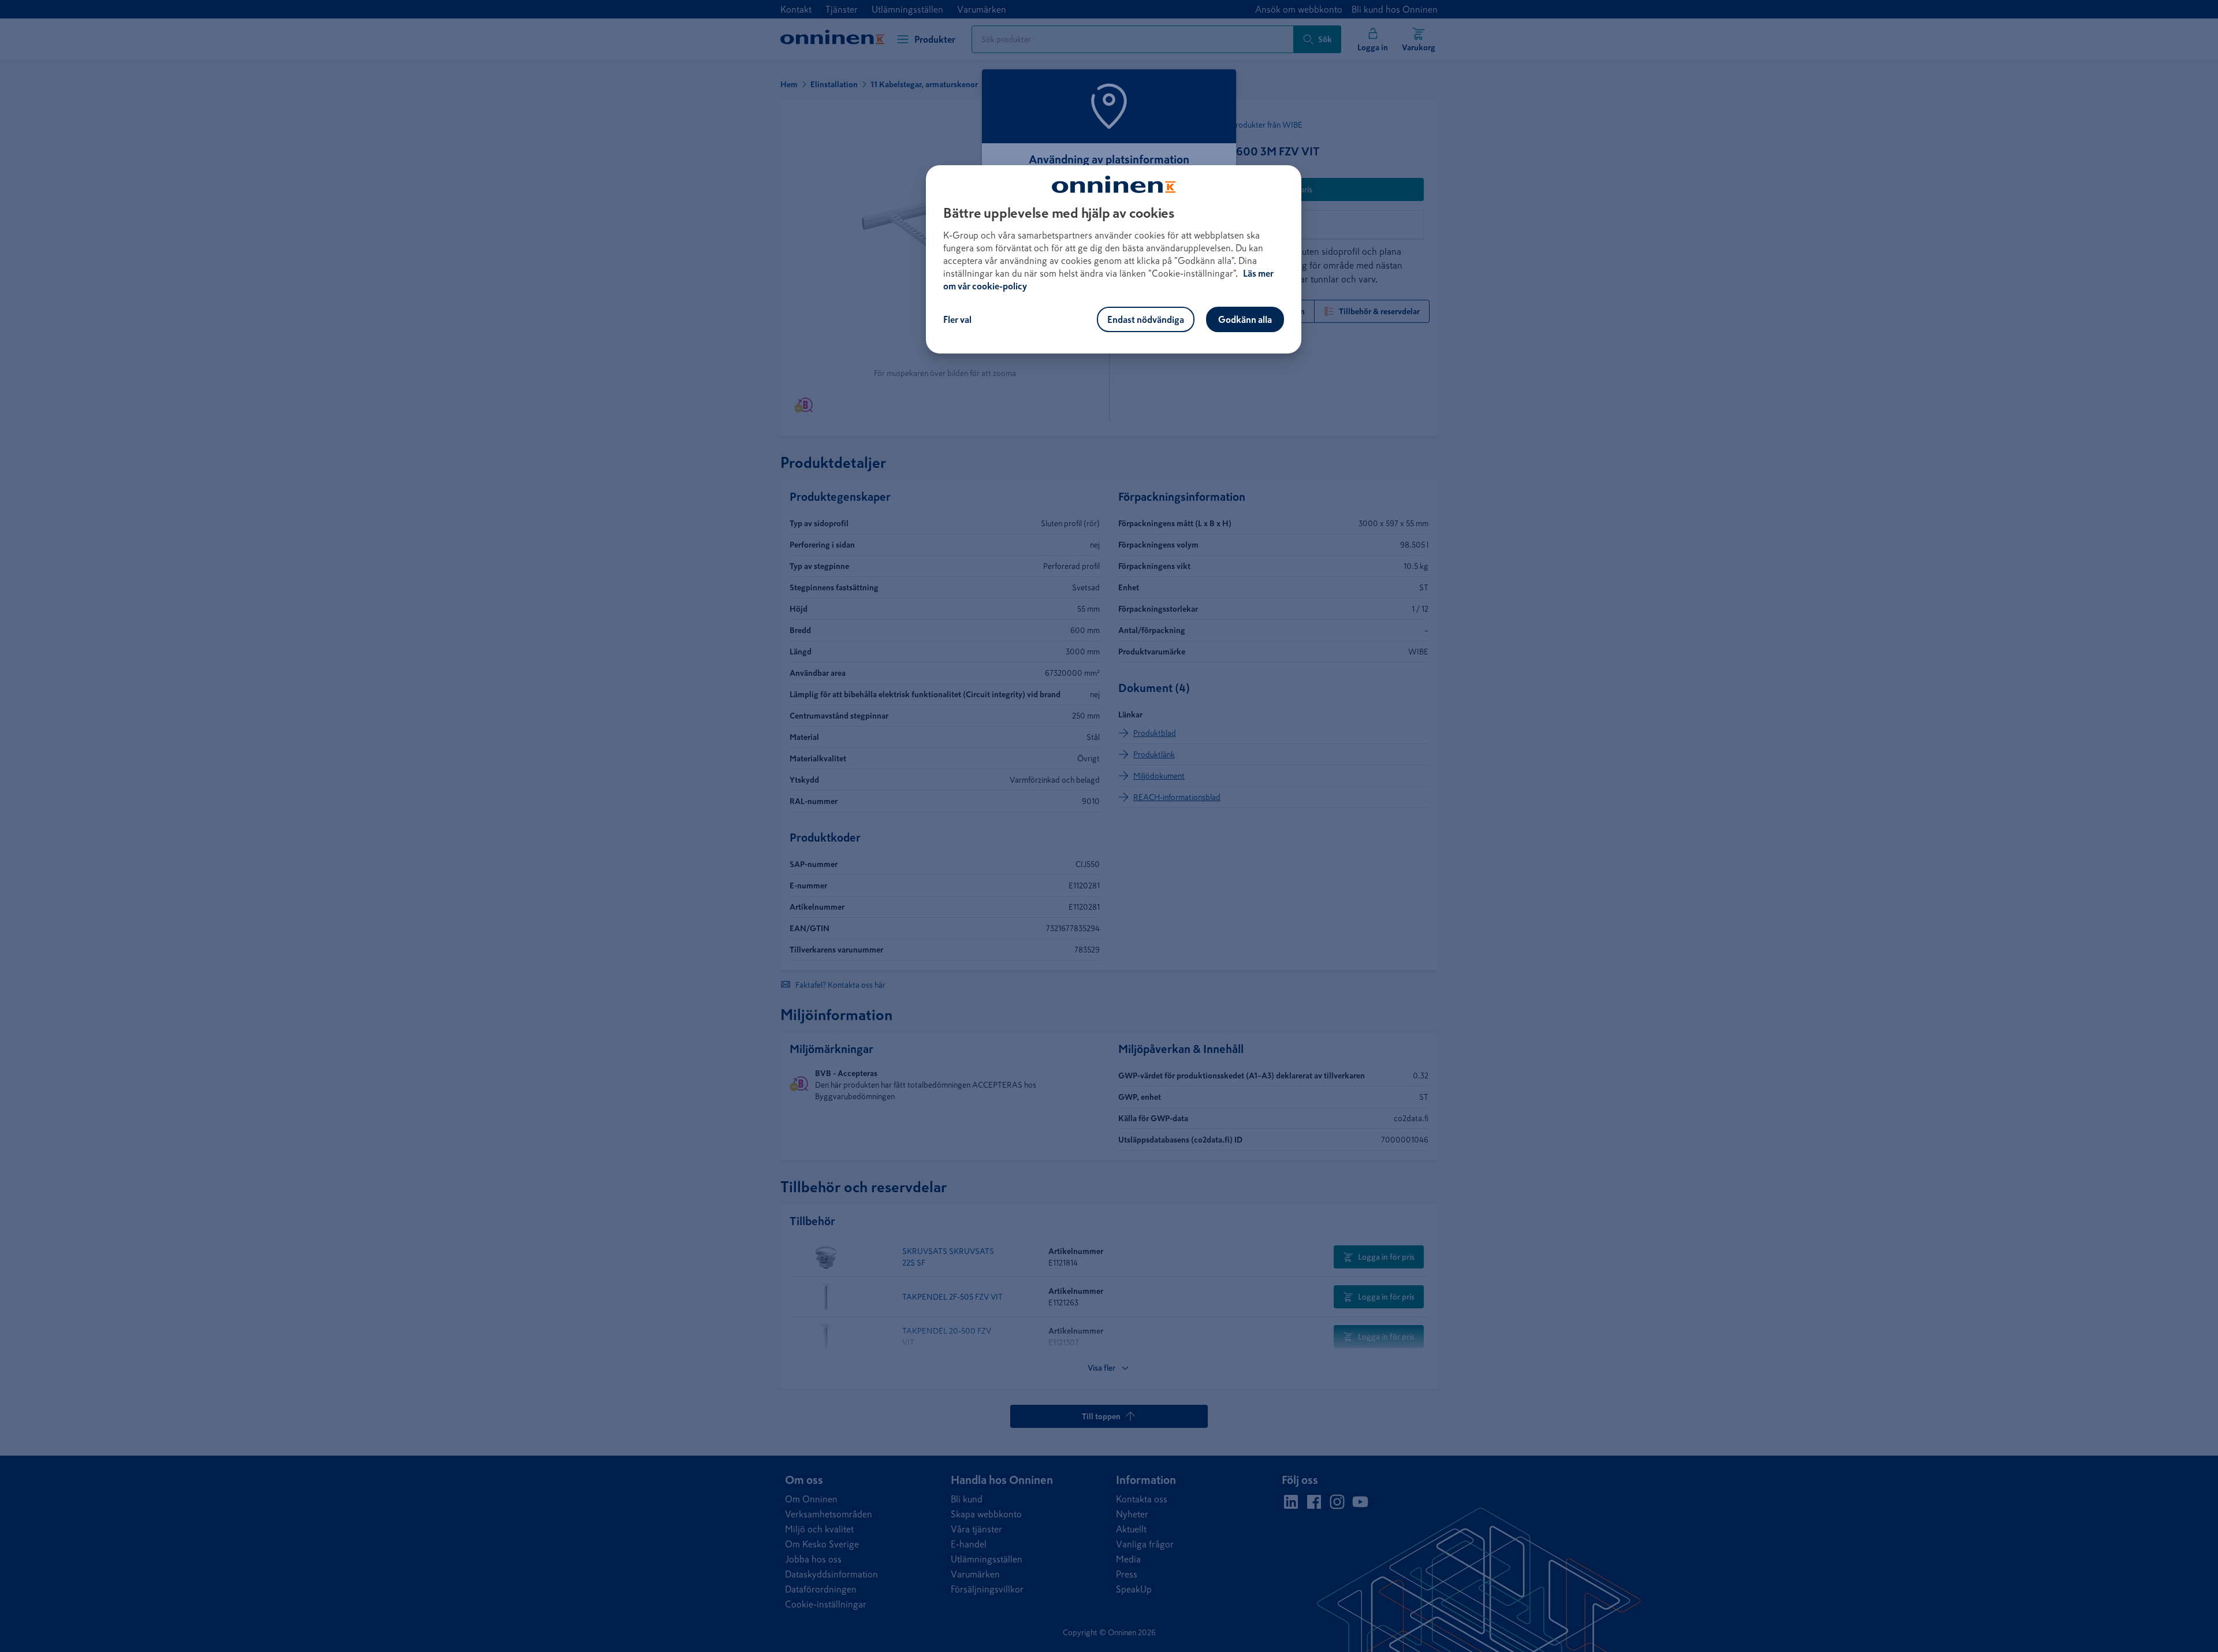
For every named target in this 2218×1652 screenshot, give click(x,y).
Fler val (957, 319)
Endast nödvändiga (1146, 319)
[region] (1114, 259)
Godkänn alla (1245, 319)
